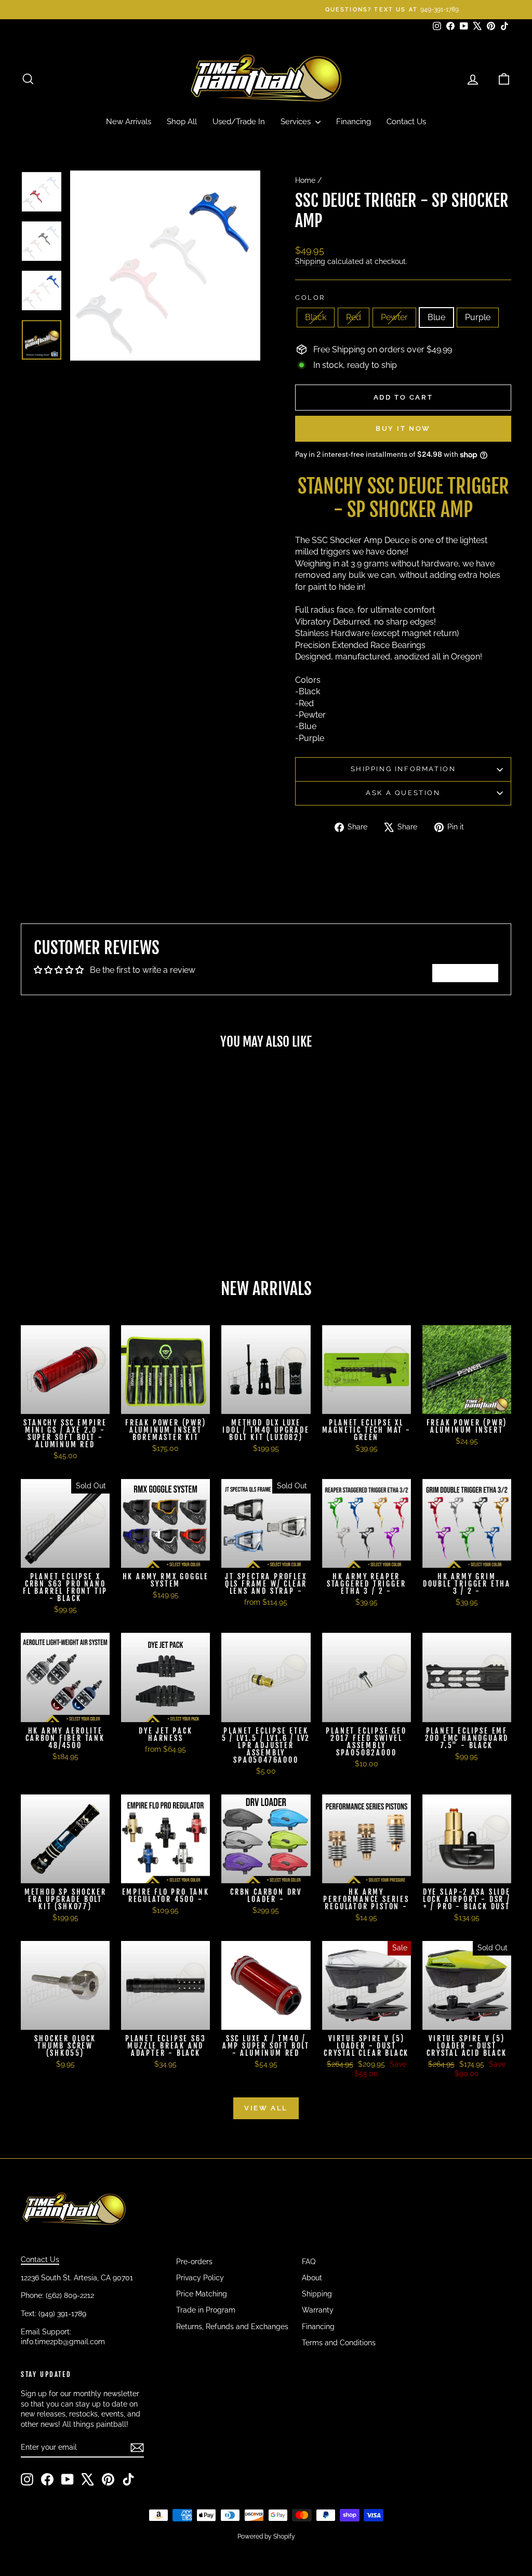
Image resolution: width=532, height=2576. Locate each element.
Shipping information (403, 769)
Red (354, 317)
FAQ (309, 2262)
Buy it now (403, 428)
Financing (354, 122)
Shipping (310, 261)
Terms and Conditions (339, 2343)
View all (266, 2108)
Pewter (394, 317)
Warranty (318, 2310)
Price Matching (202, 2294)
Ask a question (403, 793)
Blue (436, 317)
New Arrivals (129, 122)
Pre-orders (194, 2262)
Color (310, 298)
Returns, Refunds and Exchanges (232, 2327)
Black (316, 317)
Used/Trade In (239, 122)
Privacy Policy (200, 2278)
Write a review (465, 973)
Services (297, 122)
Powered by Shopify (266, 2537)
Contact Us (406, 122)
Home (305, 180)
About (312, 2278)
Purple (478, 317)
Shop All (182, 122)
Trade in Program (206, 2310)
